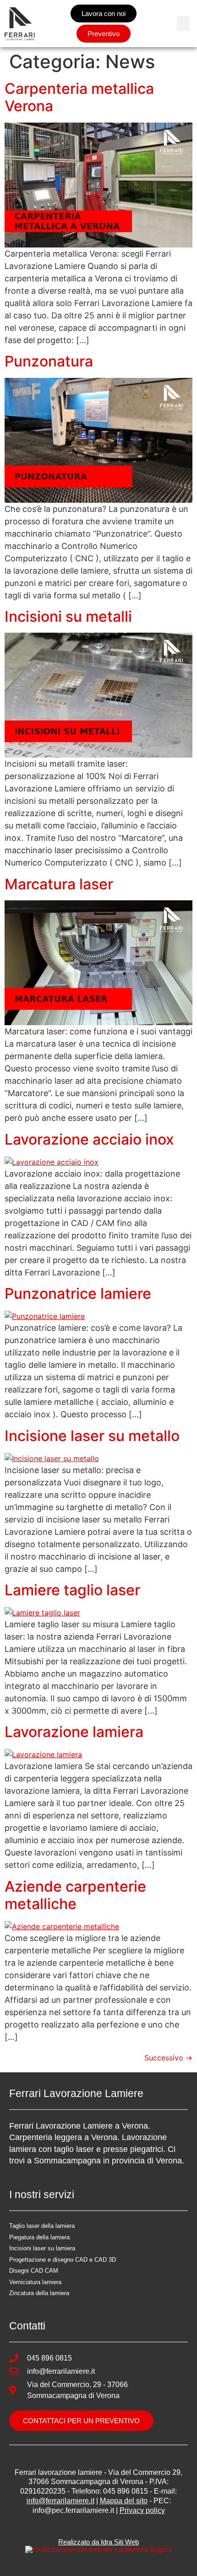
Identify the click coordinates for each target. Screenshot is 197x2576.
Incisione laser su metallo (92, 1436)
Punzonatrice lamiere (78, 1293)
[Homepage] (20, 24)
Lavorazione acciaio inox (89, 1139)
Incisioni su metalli (68, 616)
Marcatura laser (59, 884)
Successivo (168, 2058)
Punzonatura (49, 361)
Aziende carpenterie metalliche (75, 1895)
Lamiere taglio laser (72, 1590)
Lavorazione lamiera (74, 1732)
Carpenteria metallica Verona (79, 97)
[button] (183, 24)
